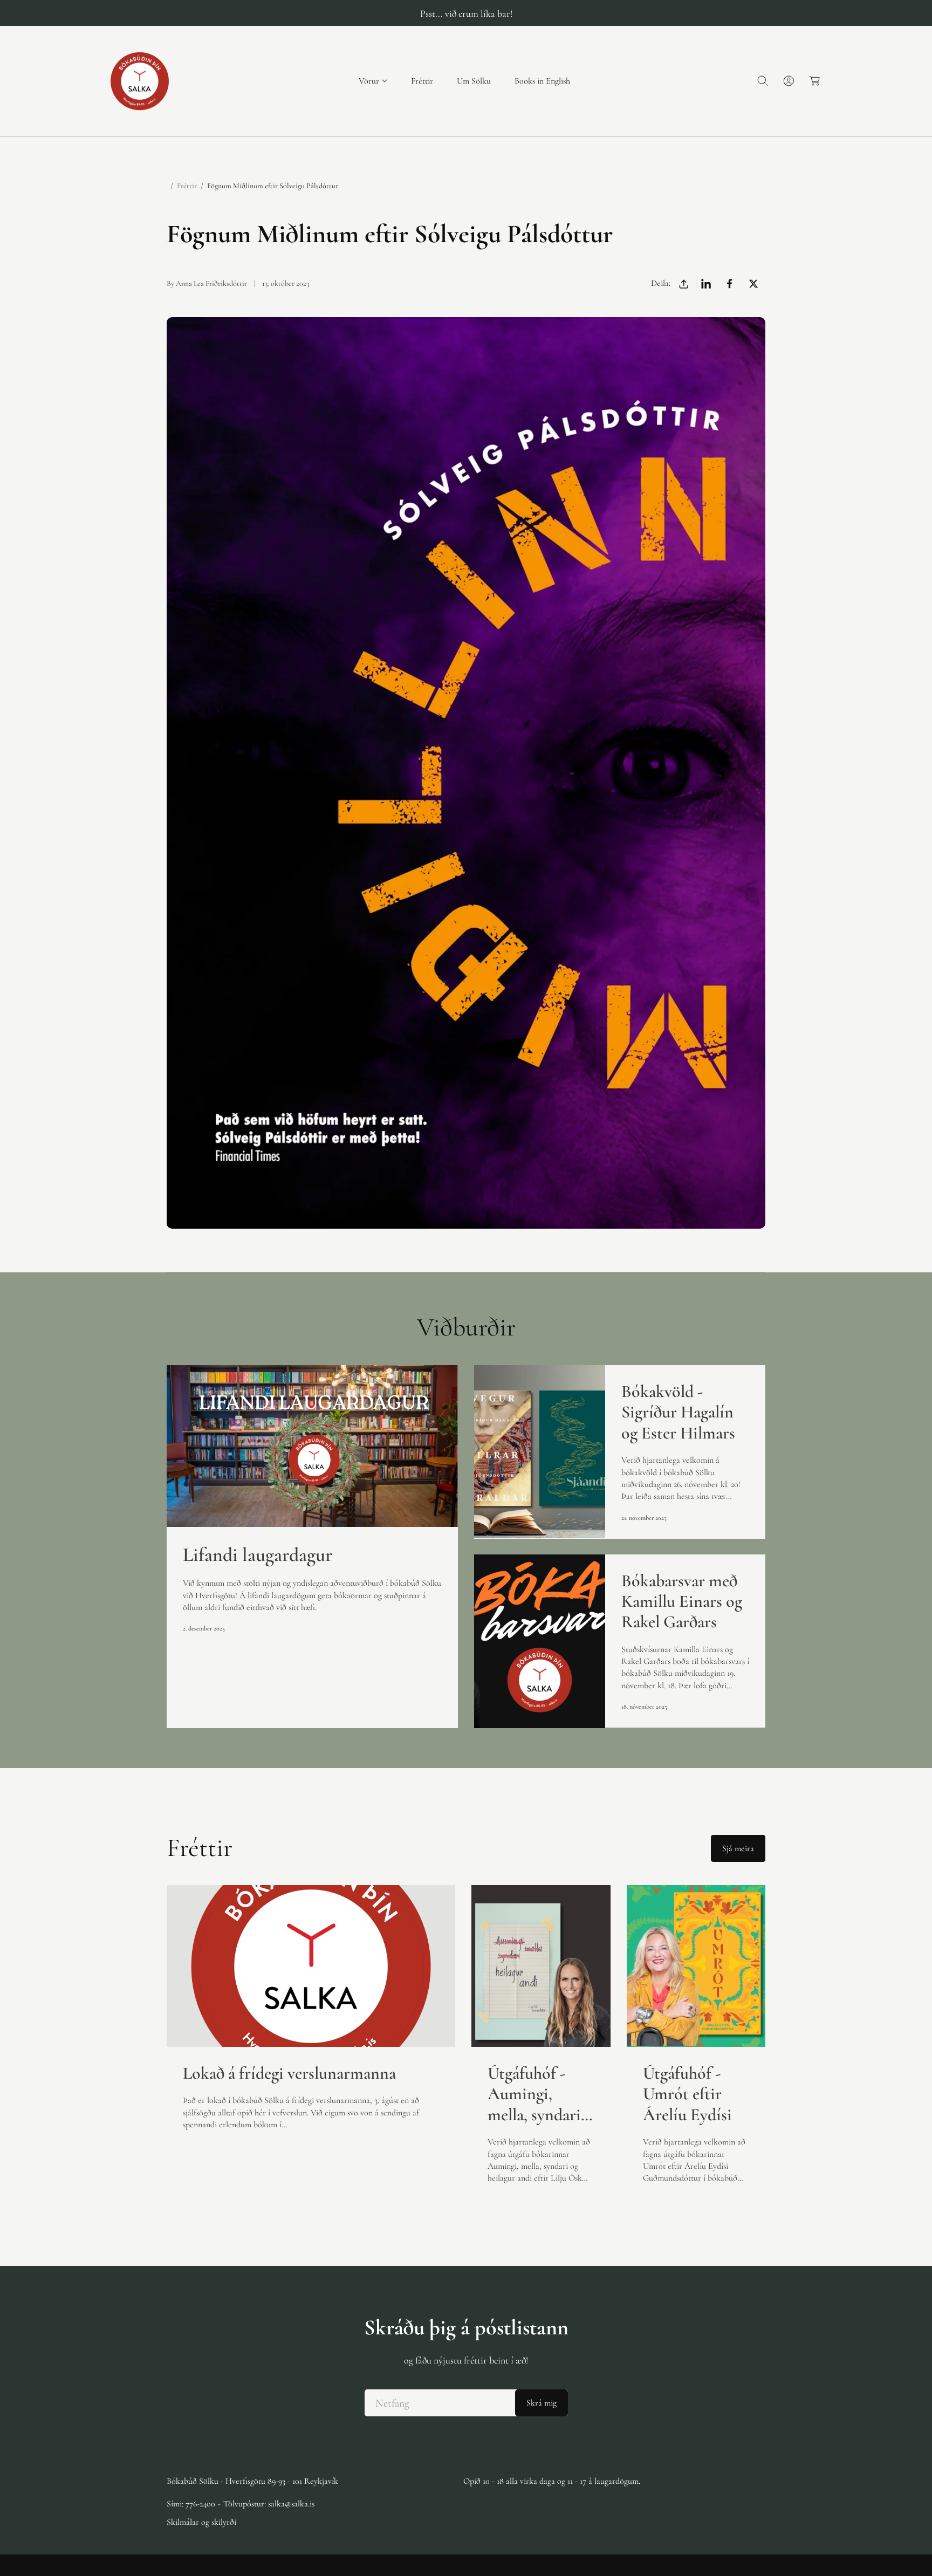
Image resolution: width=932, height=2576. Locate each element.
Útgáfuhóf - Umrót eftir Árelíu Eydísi (687, 2094)
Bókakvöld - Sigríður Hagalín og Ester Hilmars (678, 1412)
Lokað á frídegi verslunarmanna (289, 2073)
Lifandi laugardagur (258, 1555)
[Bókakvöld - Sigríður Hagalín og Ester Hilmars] (540, 1452)
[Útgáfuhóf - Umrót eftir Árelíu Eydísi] (696, 1966)
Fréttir (187, 186)
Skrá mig (542, 2403)
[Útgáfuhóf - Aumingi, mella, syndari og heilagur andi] (541, 1966)
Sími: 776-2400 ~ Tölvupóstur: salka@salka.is (241, 2504)
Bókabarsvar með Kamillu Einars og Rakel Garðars (682, 1602)
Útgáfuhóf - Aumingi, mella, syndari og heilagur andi (534, 2094)
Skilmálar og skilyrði (201, 2522)
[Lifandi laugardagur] (312, 1446)
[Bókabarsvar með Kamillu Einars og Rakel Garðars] (540, 1641)
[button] (373, 81)
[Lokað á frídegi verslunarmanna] (311, 1966)
